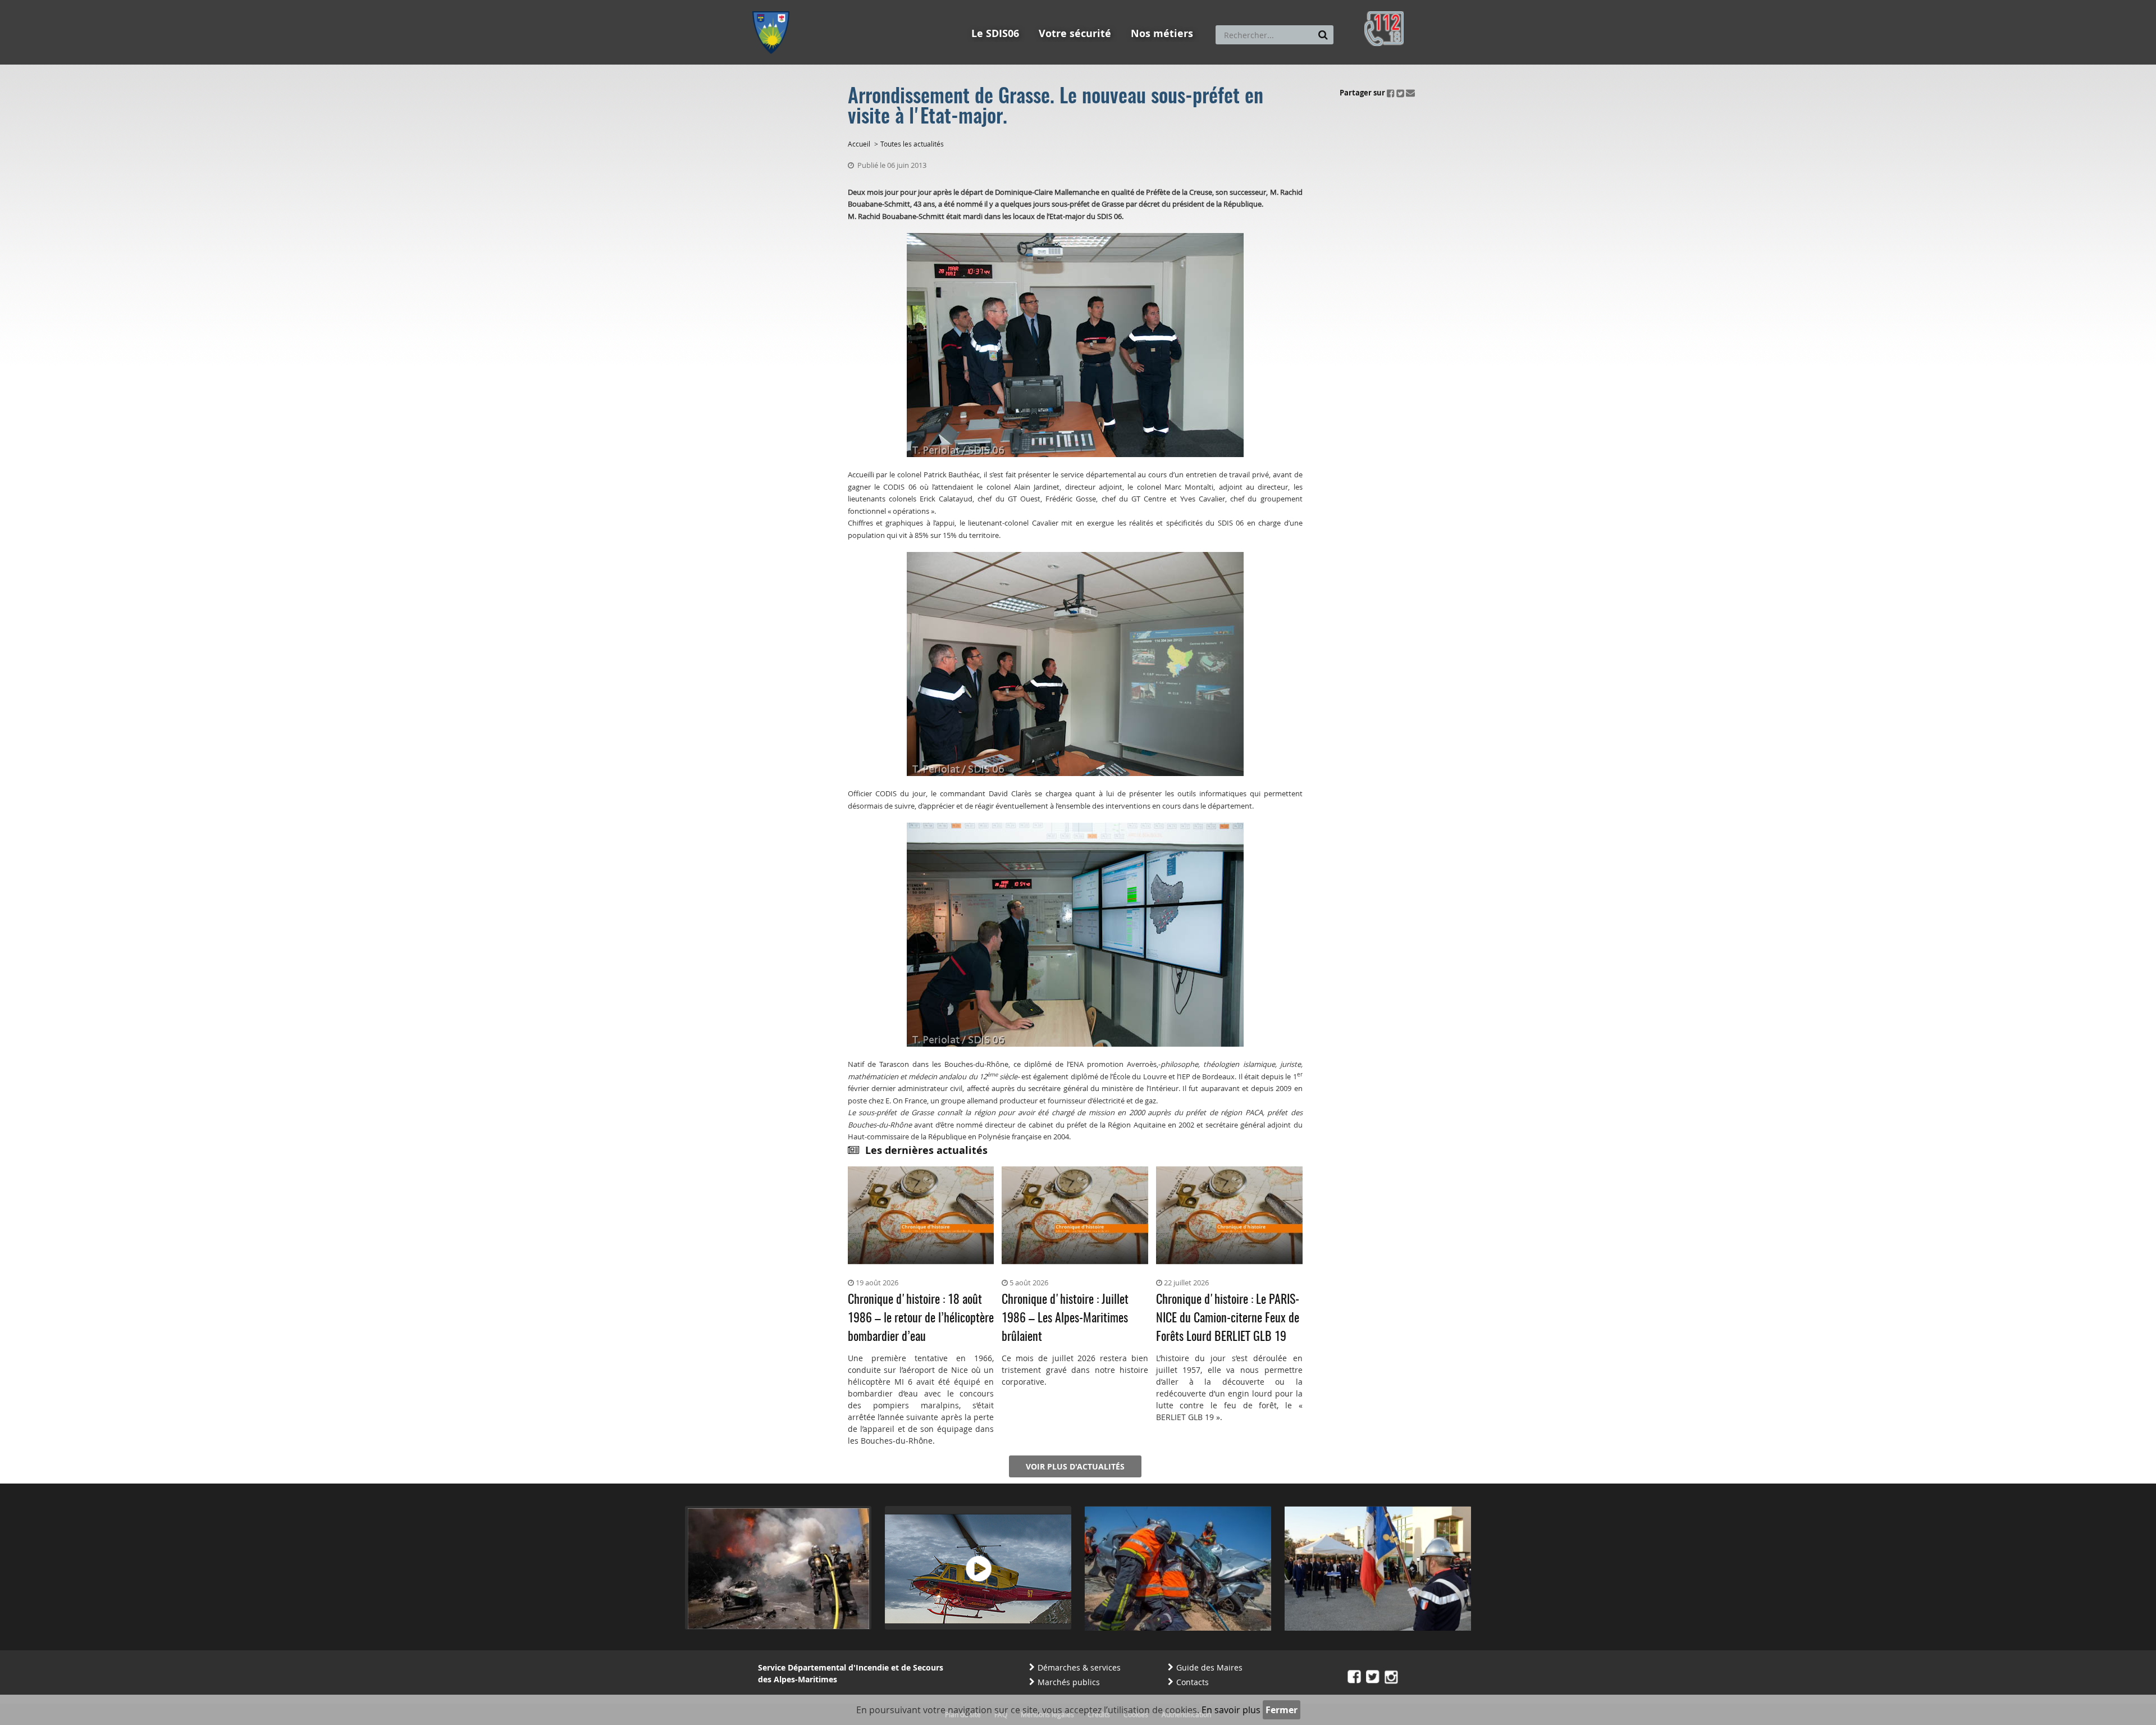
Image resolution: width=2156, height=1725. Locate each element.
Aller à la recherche (904, 5)
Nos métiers (1162, 33)
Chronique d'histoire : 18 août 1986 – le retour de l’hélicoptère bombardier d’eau (921, 1318)
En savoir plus (1231, 1710)
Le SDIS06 (995, 33)
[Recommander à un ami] (1410, 93)
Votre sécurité (1075, 33)
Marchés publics (1069, 1682)
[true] (1323, 35)
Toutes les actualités (912, 144)
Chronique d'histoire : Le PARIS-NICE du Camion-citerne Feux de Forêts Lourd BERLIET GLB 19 (1228, 1318)
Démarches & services (1079, 1667)
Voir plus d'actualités (1075, 1466)
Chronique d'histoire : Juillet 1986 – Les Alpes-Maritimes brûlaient (1065, 1318)
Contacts (1193, 1682)
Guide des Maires (1209, 1667)
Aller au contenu (835, 5)
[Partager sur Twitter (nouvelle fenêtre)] (1400, 93)
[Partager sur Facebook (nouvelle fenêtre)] (1391, 93)
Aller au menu (774, 5)
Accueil (859, 144)
